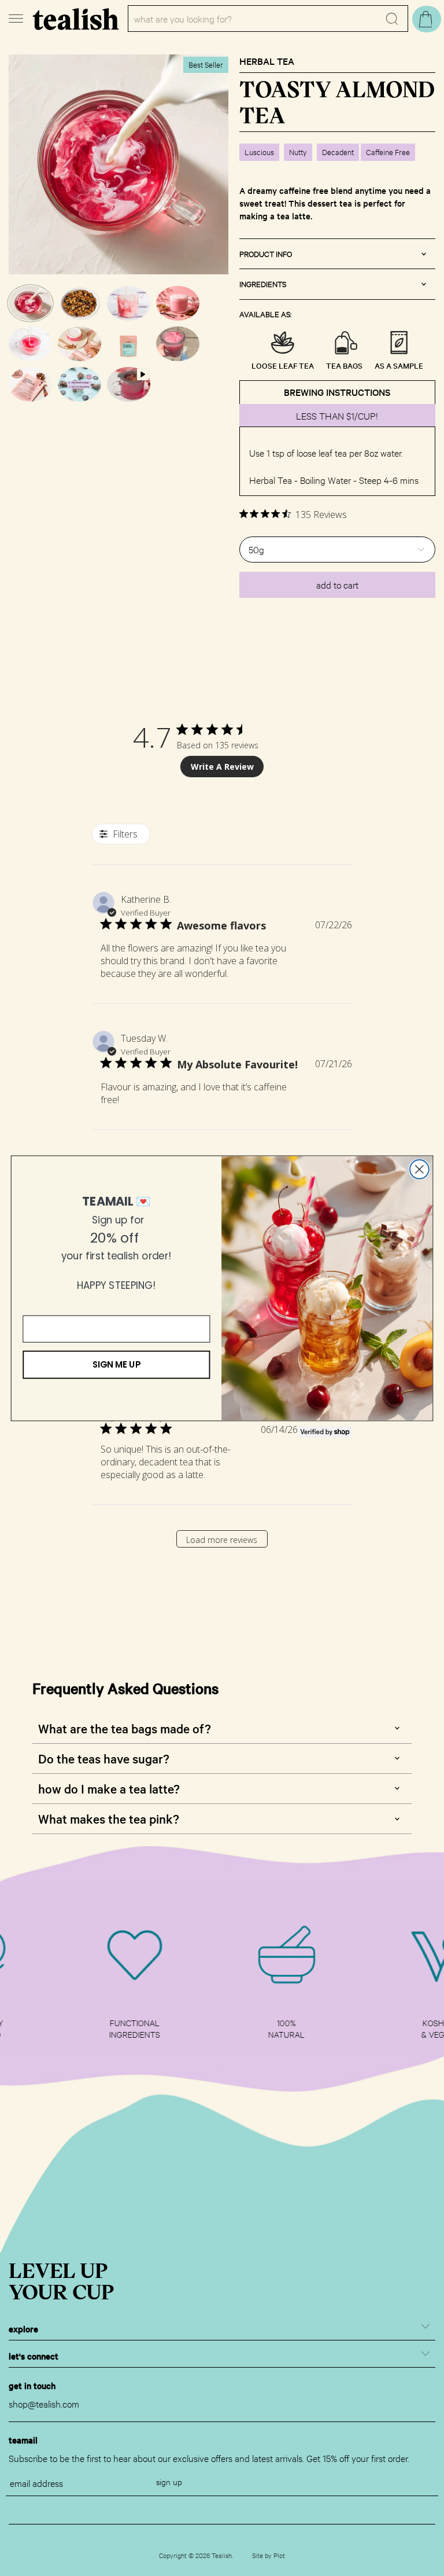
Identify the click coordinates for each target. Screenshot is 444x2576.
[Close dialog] (419, 1169)
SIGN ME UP (116, 1364)
